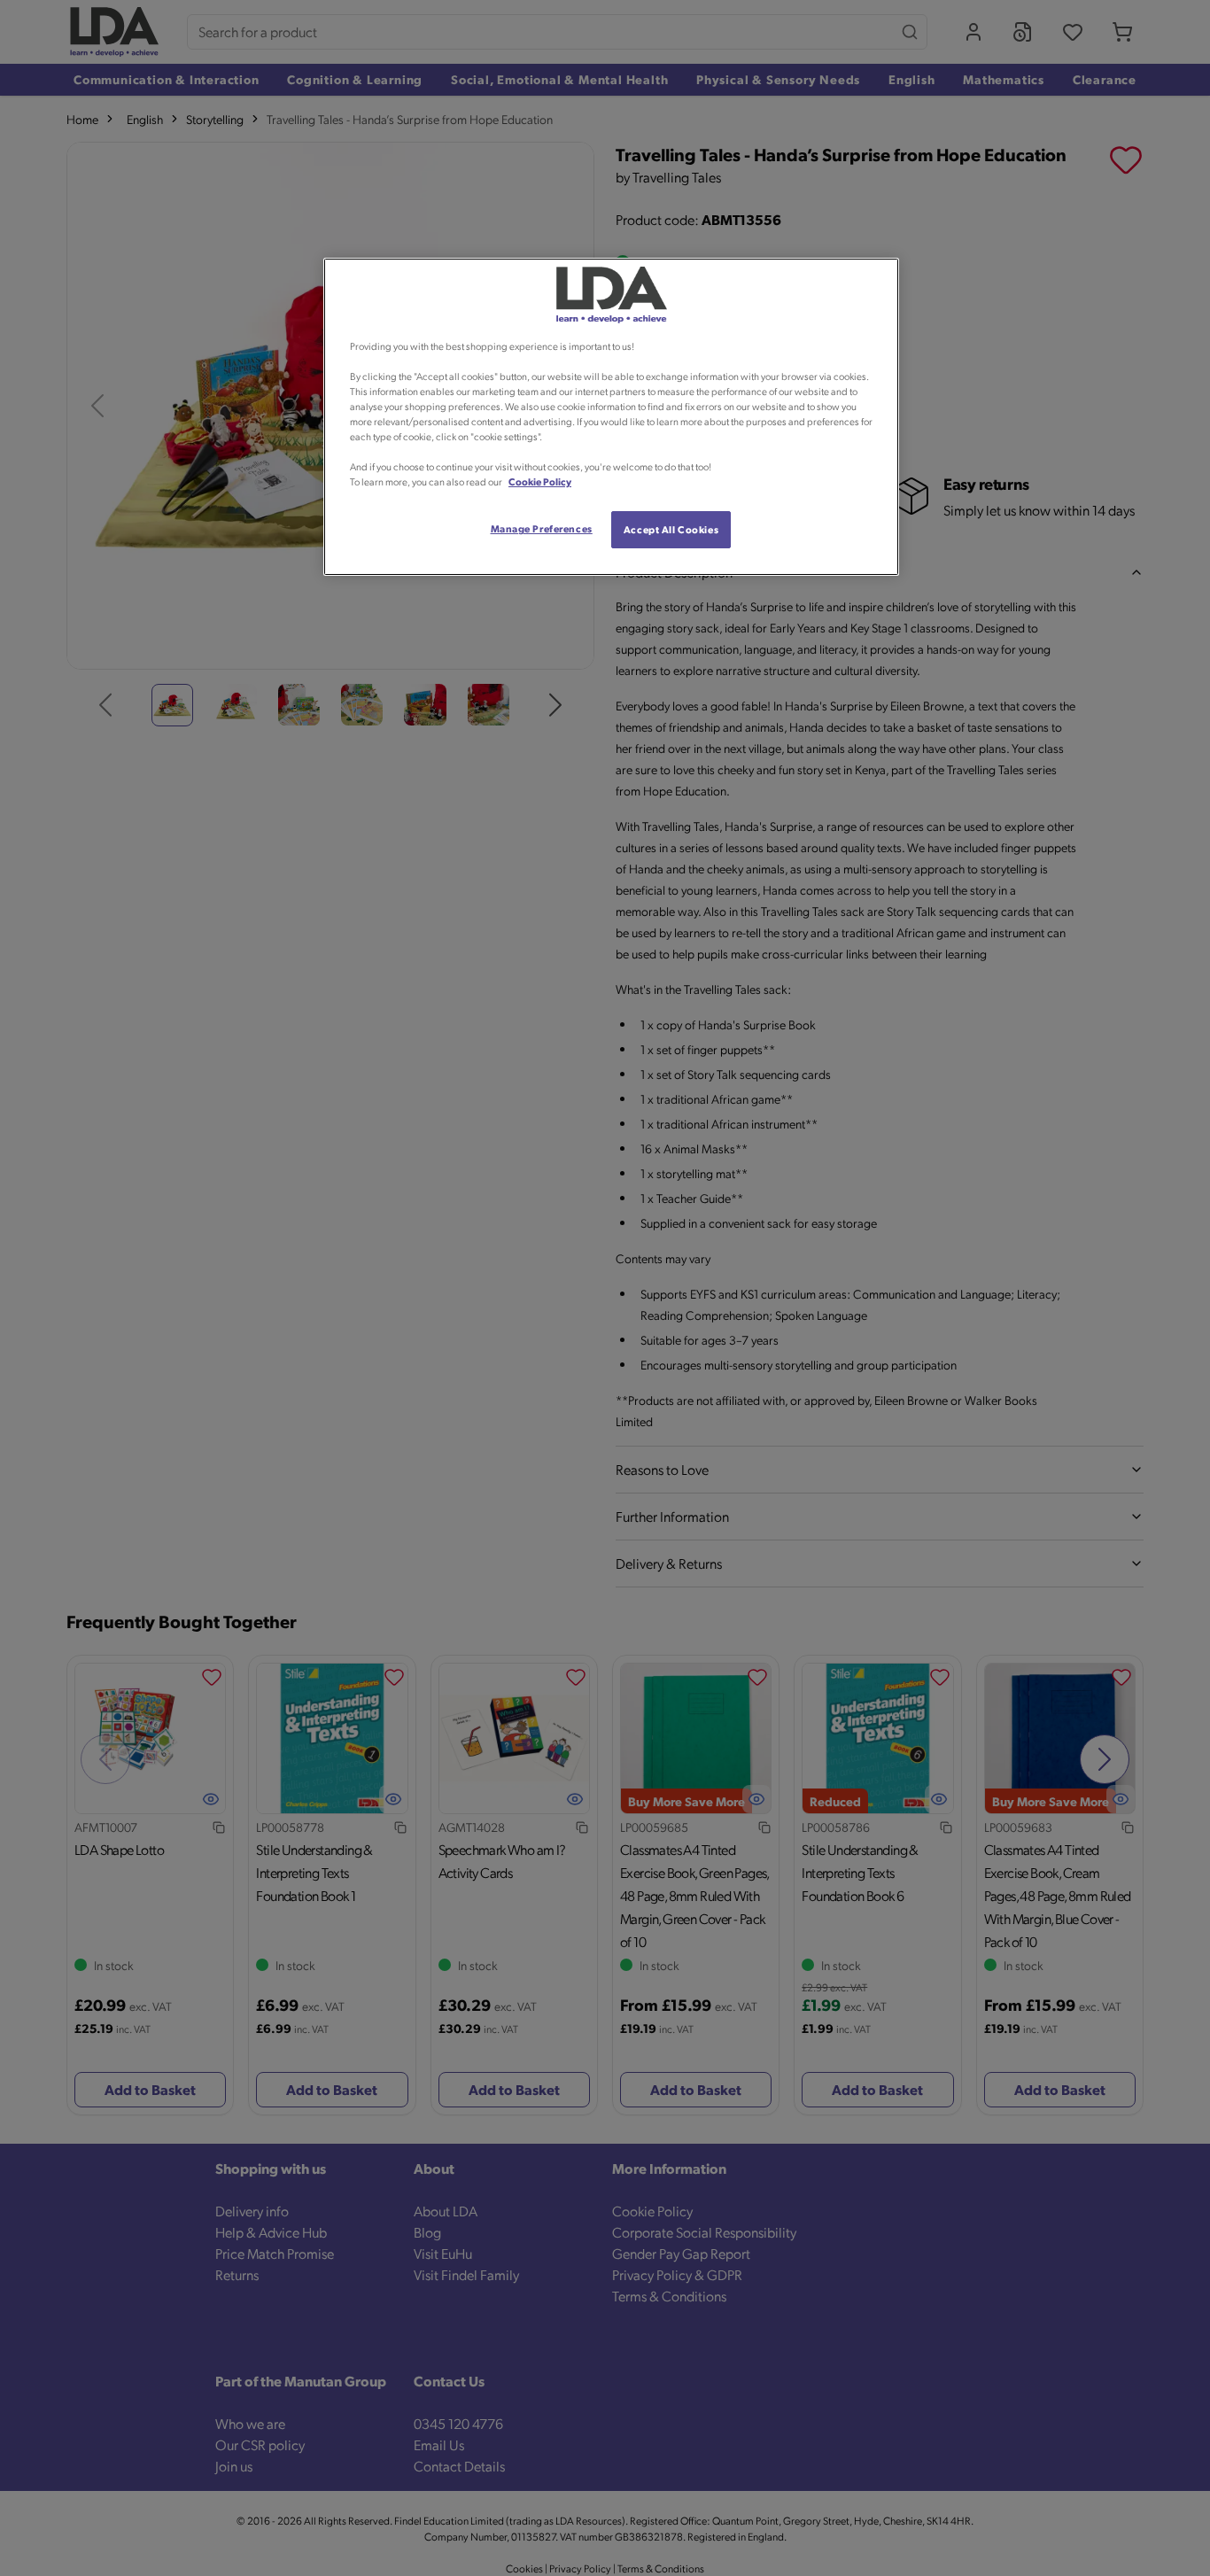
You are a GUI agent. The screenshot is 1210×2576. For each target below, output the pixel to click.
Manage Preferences (542, 528)
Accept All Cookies (671, 529)
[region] (611, 417)
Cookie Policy (540, 481)
